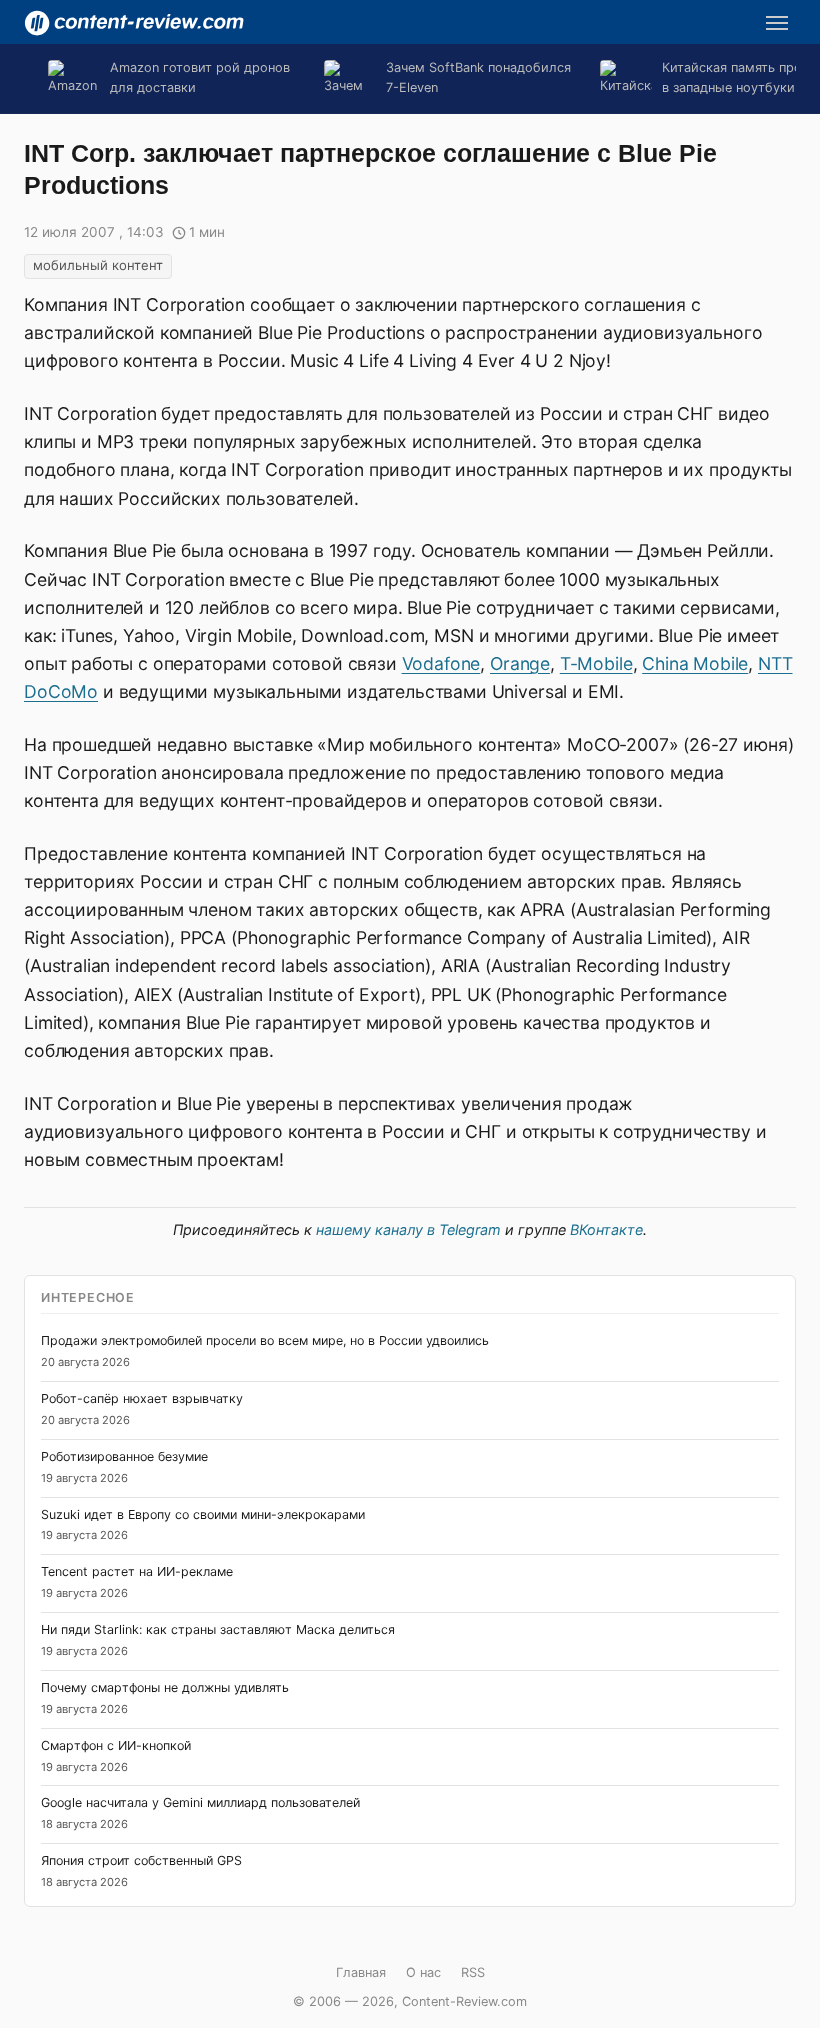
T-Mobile (596, 663)
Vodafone (441, 663)
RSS (473, 1972)
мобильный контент (98, 265)
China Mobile (695, 663)
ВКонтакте (606, 1229)
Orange (520, 663)
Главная (361, 1972)
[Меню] (777, 23)
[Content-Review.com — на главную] (134, 23)
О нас (423, 1972)
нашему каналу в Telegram (408, 1229)
